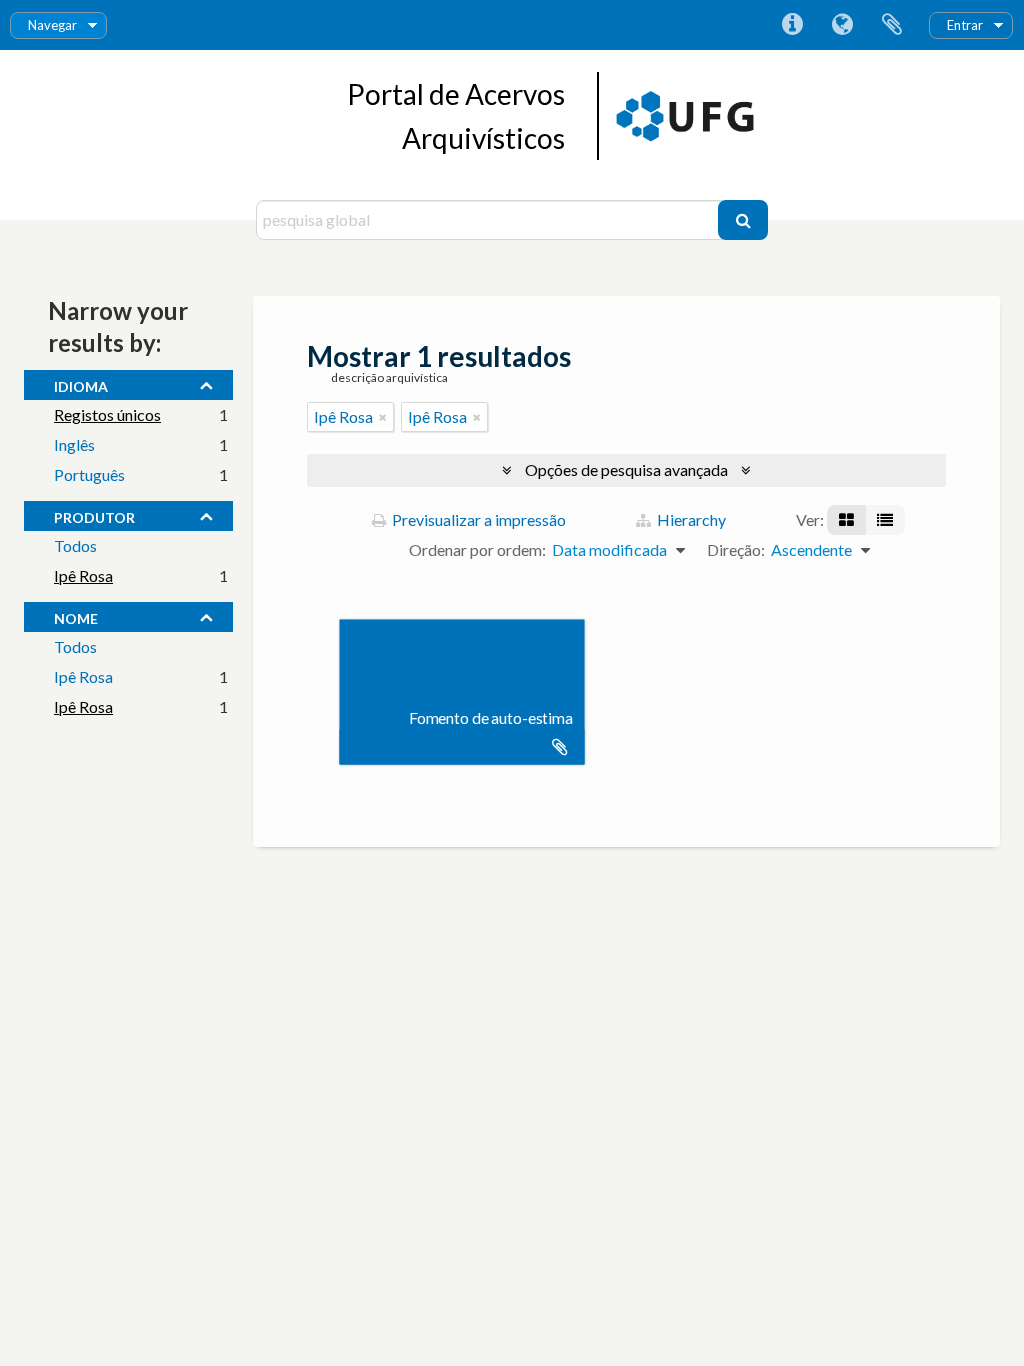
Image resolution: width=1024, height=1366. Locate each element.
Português (89, 474)
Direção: (736, 549)
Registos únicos (107, 414)
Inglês (74, 444)
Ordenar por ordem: (477, 549)
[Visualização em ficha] (846, 520)
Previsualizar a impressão (477, 519)
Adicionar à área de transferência (560, 747)
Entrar (965, 25)
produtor (94, 515)
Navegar (52, 25)
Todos (75, 545)
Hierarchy (690, 519)
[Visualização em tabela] (885, 520)
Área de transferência (892, 25)
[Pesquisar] (743, 220)
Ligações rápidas (792, 25)
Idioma (842, 25)
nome (76, 616)
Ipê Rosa (83, 575)
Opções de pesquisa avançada (626, 469)
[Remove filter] (383, 417)
